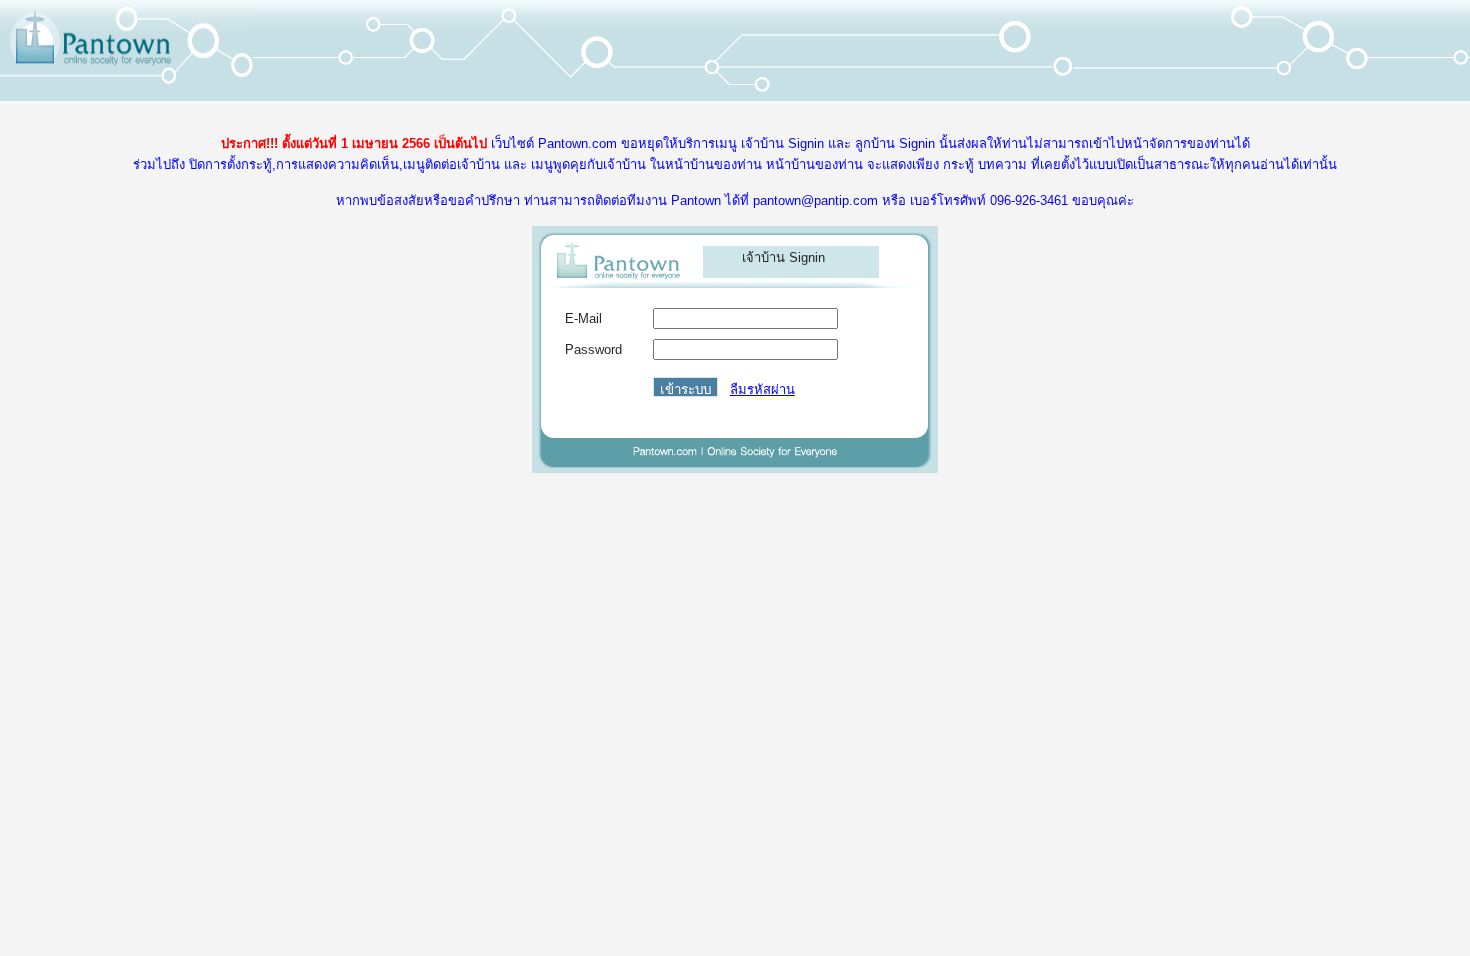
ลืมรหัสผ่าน (762, 389)
